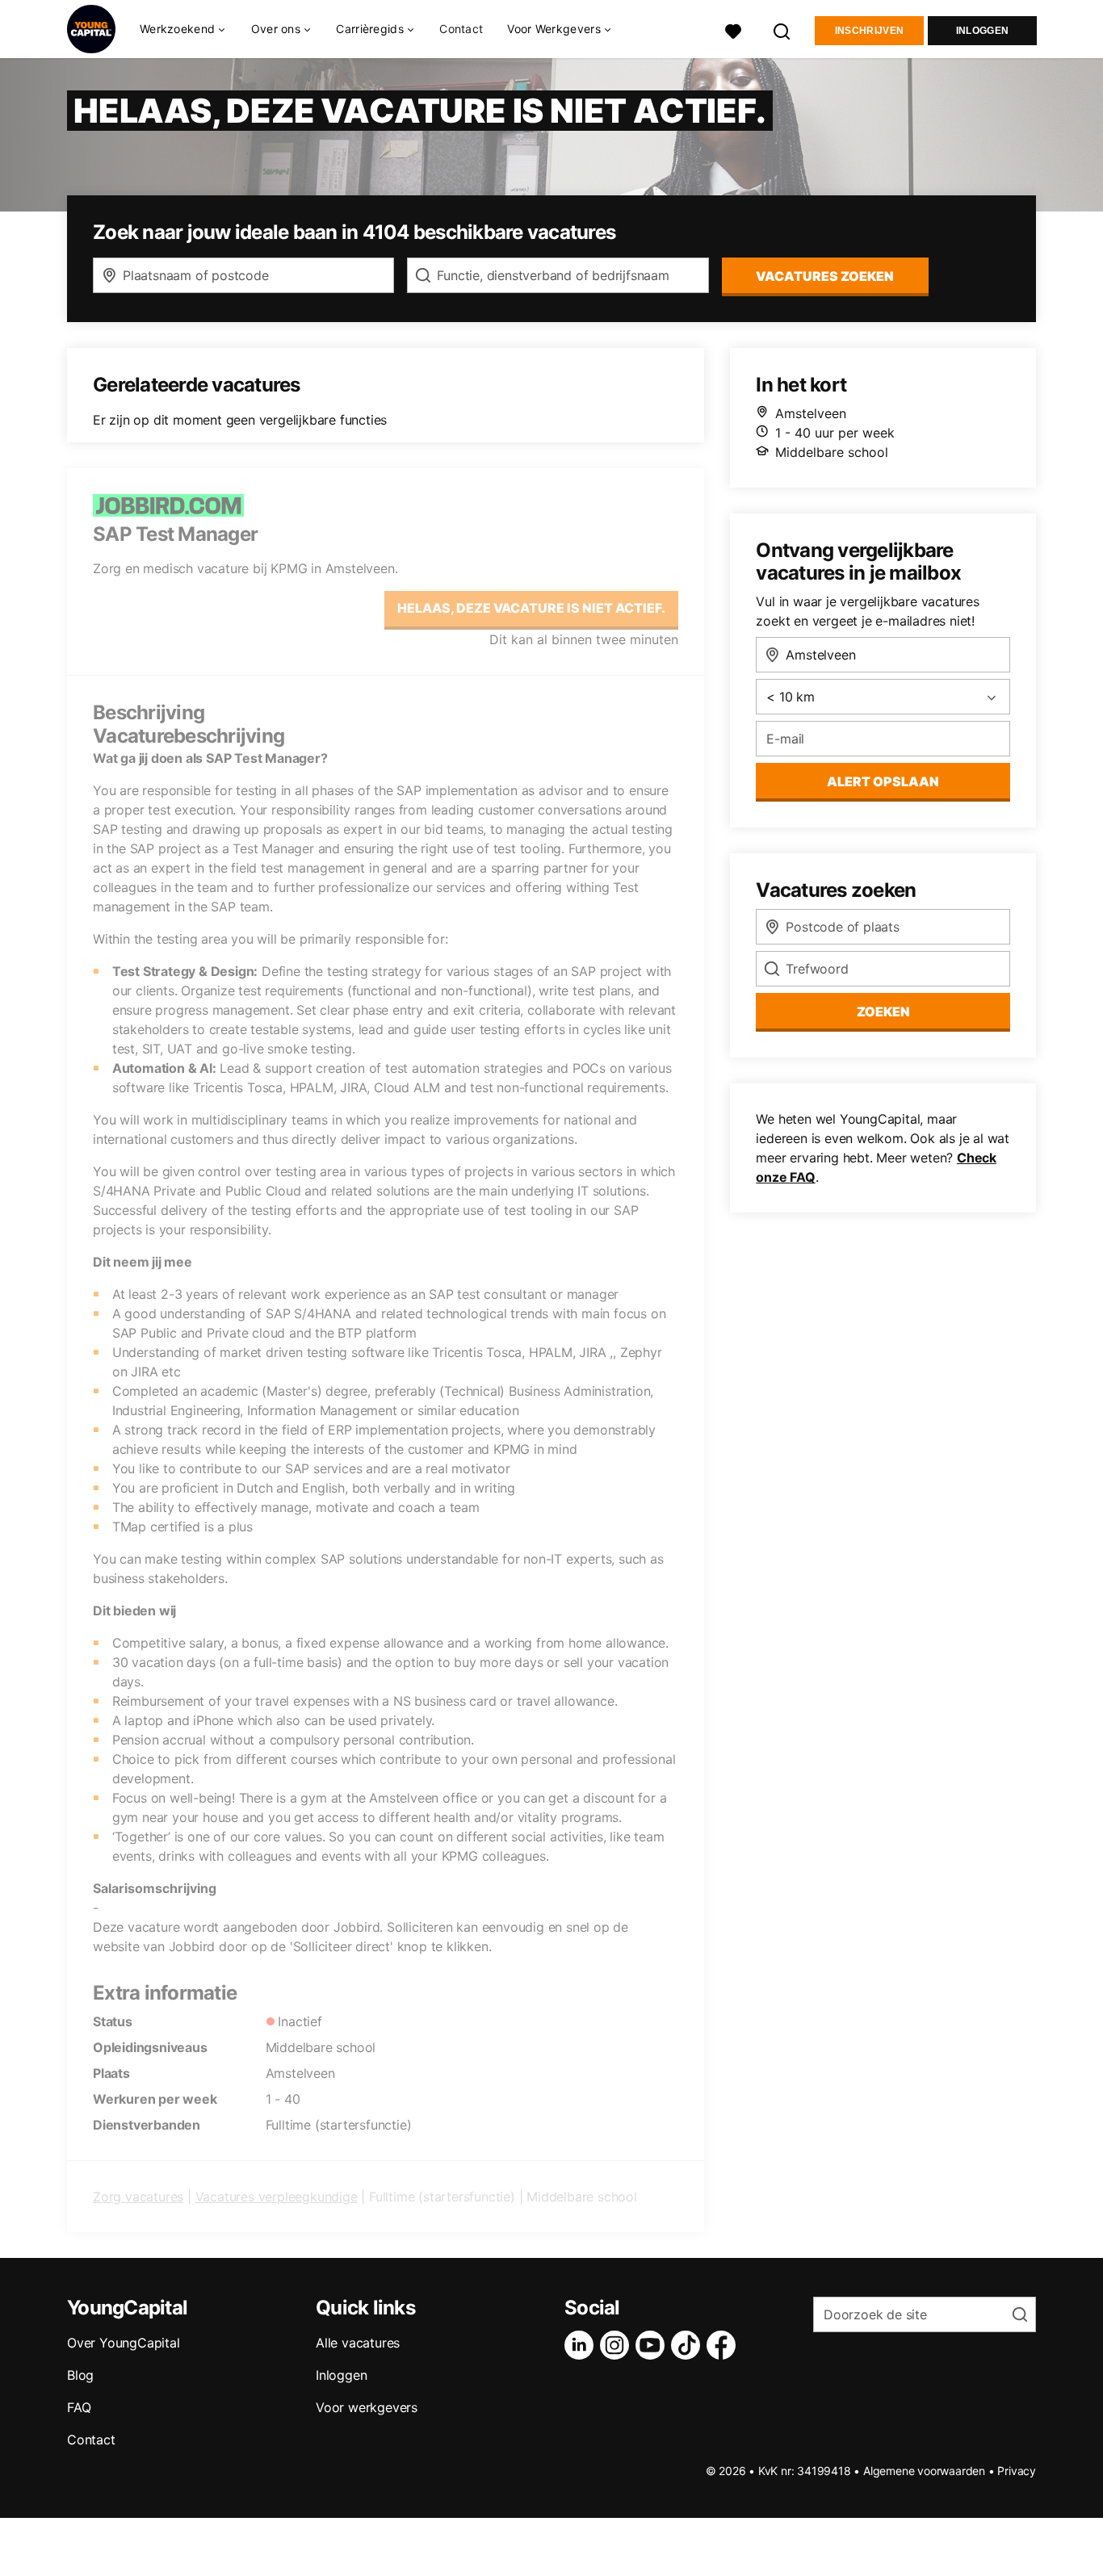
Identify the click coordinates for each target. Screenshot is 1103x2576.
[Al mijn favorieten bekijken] (733, 29)
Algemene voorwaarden (924, 2471)
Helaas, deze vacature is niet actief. (531, 608)
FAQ (79, 2407)
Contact (461, 29)
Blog (80, 2375)
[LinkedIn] (582, 2345)
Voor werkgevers (367, 2407)
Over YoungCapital (124, 2343)
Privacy (1017, 2471)
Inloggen (982, 31)
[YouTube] (653, 2345)
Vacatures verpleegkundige (277, 2197)
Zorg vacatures (138, 2197)
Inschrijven (869, 31)
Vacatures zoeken (825, 276)
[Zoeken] (782, 29)
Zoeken (883, 1012)
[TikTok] (689, 2345)
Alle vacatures (358, 2343)
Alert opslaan (883, 781)
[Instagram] (618, 2345)
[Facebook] (724, 2345)
